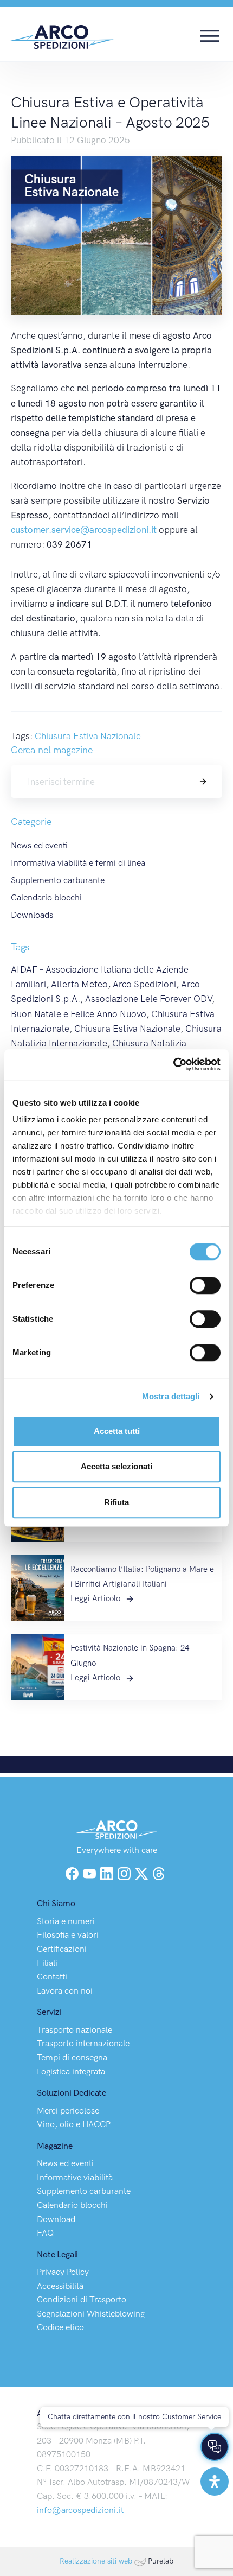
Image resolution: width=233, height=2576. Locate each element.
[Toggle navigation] (210, 35)
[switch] (205, 1285)
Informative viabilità (75, 2177)
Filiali (47, 1963)
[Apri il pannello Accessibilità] (215, 2482)
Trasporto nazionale (75, 2030)
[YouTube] (90, 1873)
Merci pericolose (68, 2111)
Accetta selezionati (116, 1466)
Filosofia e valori (68, 1935)
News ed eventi (39, 845)
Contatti (52, 1977)
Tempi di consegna (72, 2057)
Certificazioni (62, 1949)
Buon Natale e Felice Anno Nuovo (79, 1014)
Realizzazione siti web (96, 2561)
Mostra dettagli (171, 1396)
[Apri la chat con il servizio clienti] (215, 2447)
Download (56, 2219)
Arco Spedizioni (144, 984)
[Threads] (159, 1873)
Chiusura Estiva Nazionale (88, 736)
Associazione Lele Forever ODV (148, 999)
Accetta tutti (117, 1431)
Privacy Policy (63, 2272)
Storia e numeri (66, 1921)
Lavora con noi (65, 1991)
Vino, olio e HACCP (74, 2124)
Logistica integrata (71, 2071)
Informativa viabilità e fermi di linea (78, 863)
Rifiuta (116, 1502)
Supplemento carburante (58, 880)
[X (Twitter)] (143, 1873)
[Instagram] (125, 1873)
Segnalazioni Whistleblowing (91, 2314)
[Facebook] (72, 1873)
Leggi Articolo (96, 1598)
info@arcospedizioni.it (80, 2510)
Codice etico (60, 2327)
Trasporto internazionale (83, 2043)
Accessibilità (60, 2286)
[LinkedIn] (108, 1873)
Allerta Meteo (79, 984)
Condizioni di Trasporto (82, 2299)
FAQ (45, 2233)
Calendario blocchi (46, 897)
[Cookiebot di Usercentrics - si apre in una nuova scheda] (173, 1064)
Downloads (32, 915)
